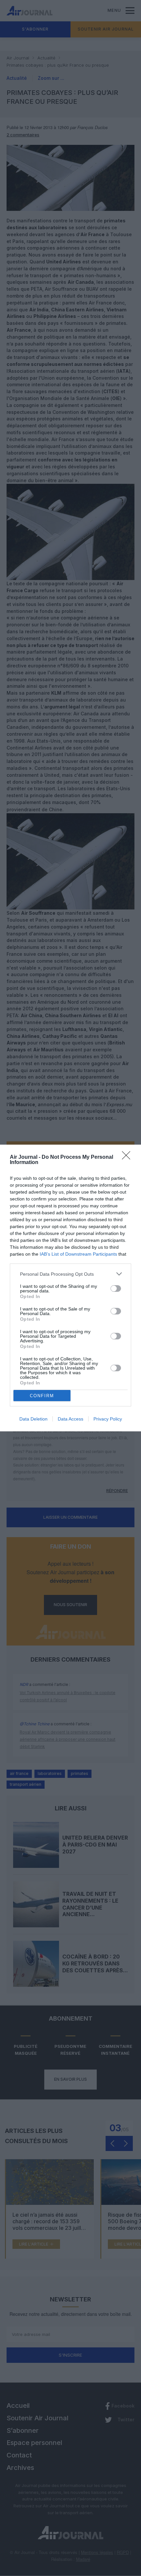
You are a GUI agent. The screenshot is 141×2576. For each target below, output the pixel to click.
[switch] (116, 1288)
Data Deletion (33, 1419)
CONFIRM (42, 1396)
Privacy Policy (108, 1419)
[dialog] (70, 1288)
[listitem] (70, 1274)
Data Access (70, 1419)
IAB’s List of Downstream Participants (78, 1254)
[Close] (128, 1157)
